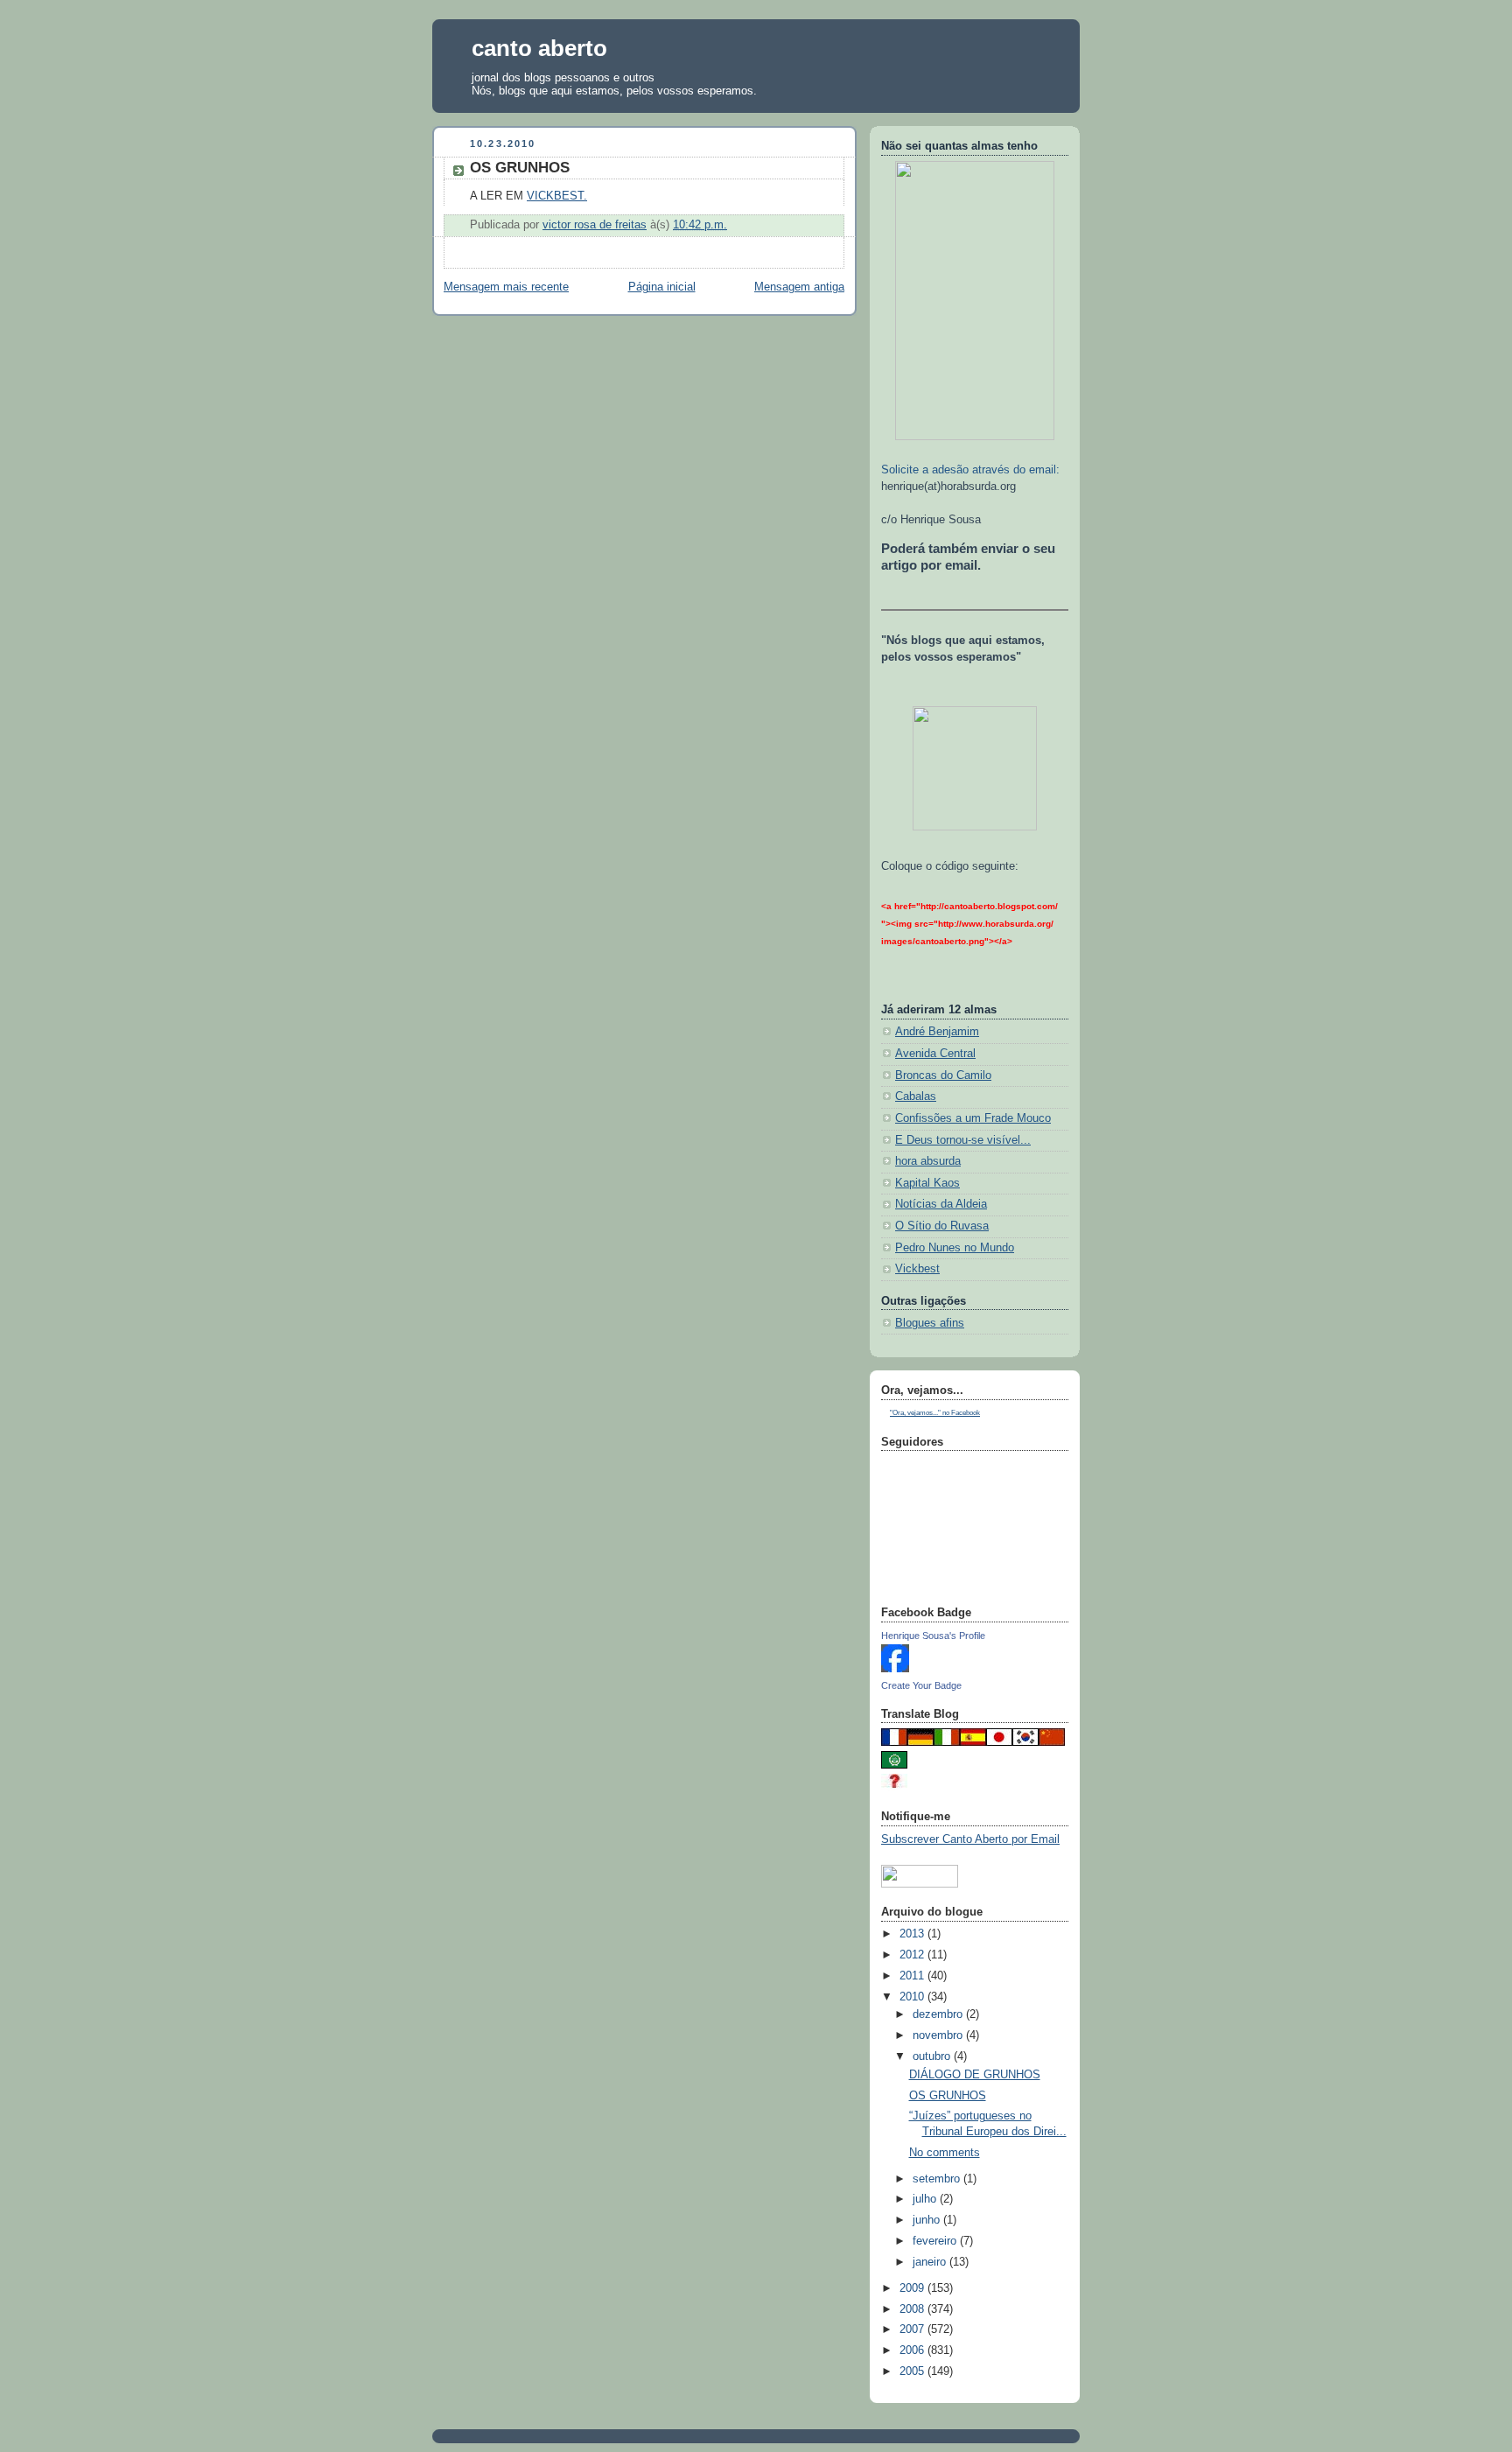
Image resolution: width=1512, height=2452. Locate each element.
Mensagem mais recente (506, 287)
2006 (913, 2350)
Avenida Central (935, 1054)
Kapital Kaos (927, 1183)
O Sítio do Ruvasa (942, 1226)
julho (926, 2199)
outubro (933, 2056)
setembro (938, 2179)
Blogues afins (930, 1323)
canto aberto (539, 48)
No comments (945, 2153)
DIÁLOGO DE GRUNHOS (975, 2075)
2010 (913, 1997)
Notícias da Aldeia (941, 1204)
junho (928, 2220)
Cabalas (916, 1096)
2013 (913, 1934)
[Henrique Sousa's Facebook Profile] (895, 1669)
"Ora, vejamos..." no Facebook (935, 1413)
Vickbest (917, 1269)
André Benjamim (937, 1032)
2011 (913, 1976)
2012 (913, 1955)
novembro (939, 2035)
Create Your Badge (921, 1685)
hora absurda (928, 1161)
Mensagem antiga (799, 287)
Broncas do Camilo (943, 1075)
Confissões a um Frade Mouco (973, 1118)
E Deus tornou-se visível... (963, 1140)
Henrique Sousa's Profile (933, 1636)
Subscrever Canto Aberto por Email (970, 1839)
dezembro (939, 2014)
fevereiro (936, 2241)
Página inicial (662, 287)
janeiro (931, 2262)
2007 (913, 2329)
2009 (913, 2288)
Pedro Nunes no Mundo (955, 1248)
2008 (913, 2309)
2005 (913, 2371)
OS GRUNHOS (948, 2096)
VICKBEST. (557, 196)
